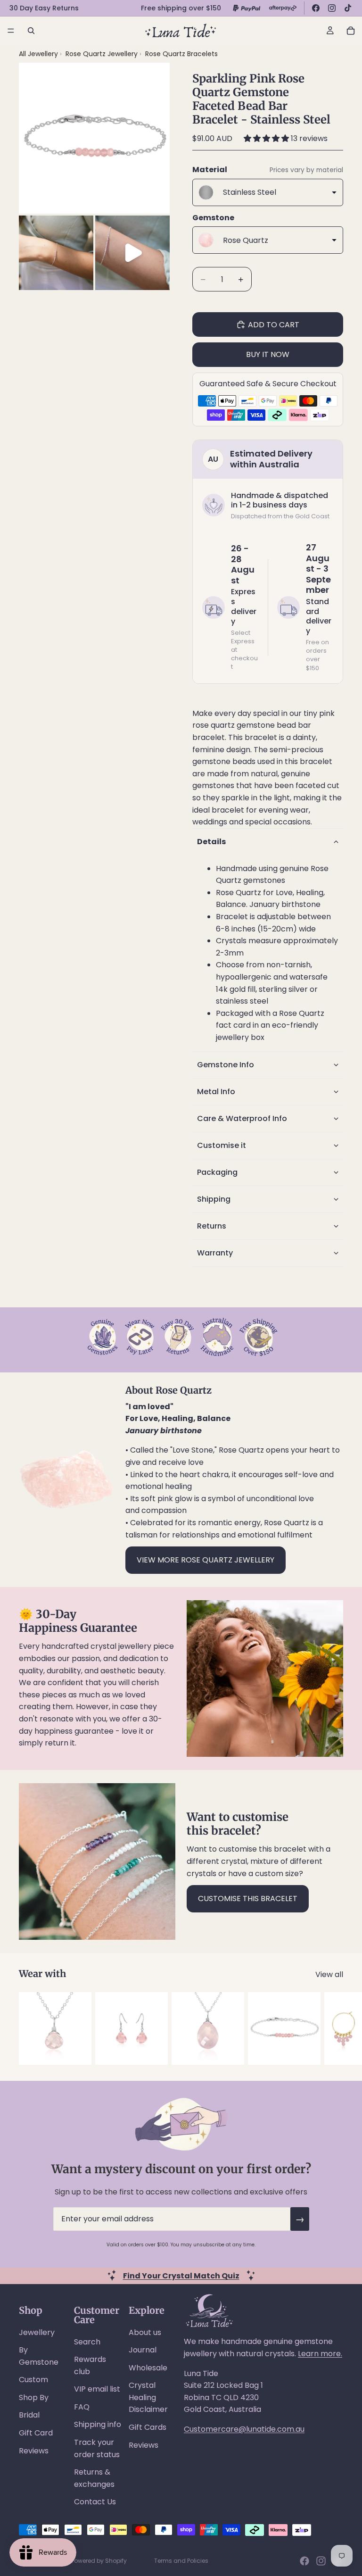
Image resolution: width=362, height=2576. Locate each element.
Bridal (29, 2415)
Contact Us (95, 2502)
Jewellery (37, 2332)
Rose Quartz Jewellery (103, 54)
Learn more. (320, 2354)
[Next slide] (333, 2028)
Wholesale (148, 2368)
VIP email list (97, 2389)
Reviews (34, 2451)
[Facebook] (316, 8)
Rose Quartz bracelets (181, 54)
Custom (33, 2380)
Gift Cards (148, 2427)
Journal (143, 2350)
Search (87, 2342)
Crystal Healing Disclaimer (148, 2397)
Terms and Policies (181, 2561)
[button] (267, 138)
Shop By (34, 2397)
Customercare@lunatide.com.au (244, 2429)
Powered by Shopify (99, 2561)
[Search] (31, 31)
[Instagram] (332, 8)
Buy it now (268, 354)
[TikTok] (348, 8)
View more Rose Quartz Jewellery (206, 1560)
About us (145, 2332)
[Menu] (11, 31)
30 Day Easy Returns (44, 8)
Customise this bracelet (248, 1899)
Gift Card (36, 2433)
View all (329, 1974)
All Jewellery (38, 54)
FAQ (82, 2407)
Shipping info (98, 2424)
